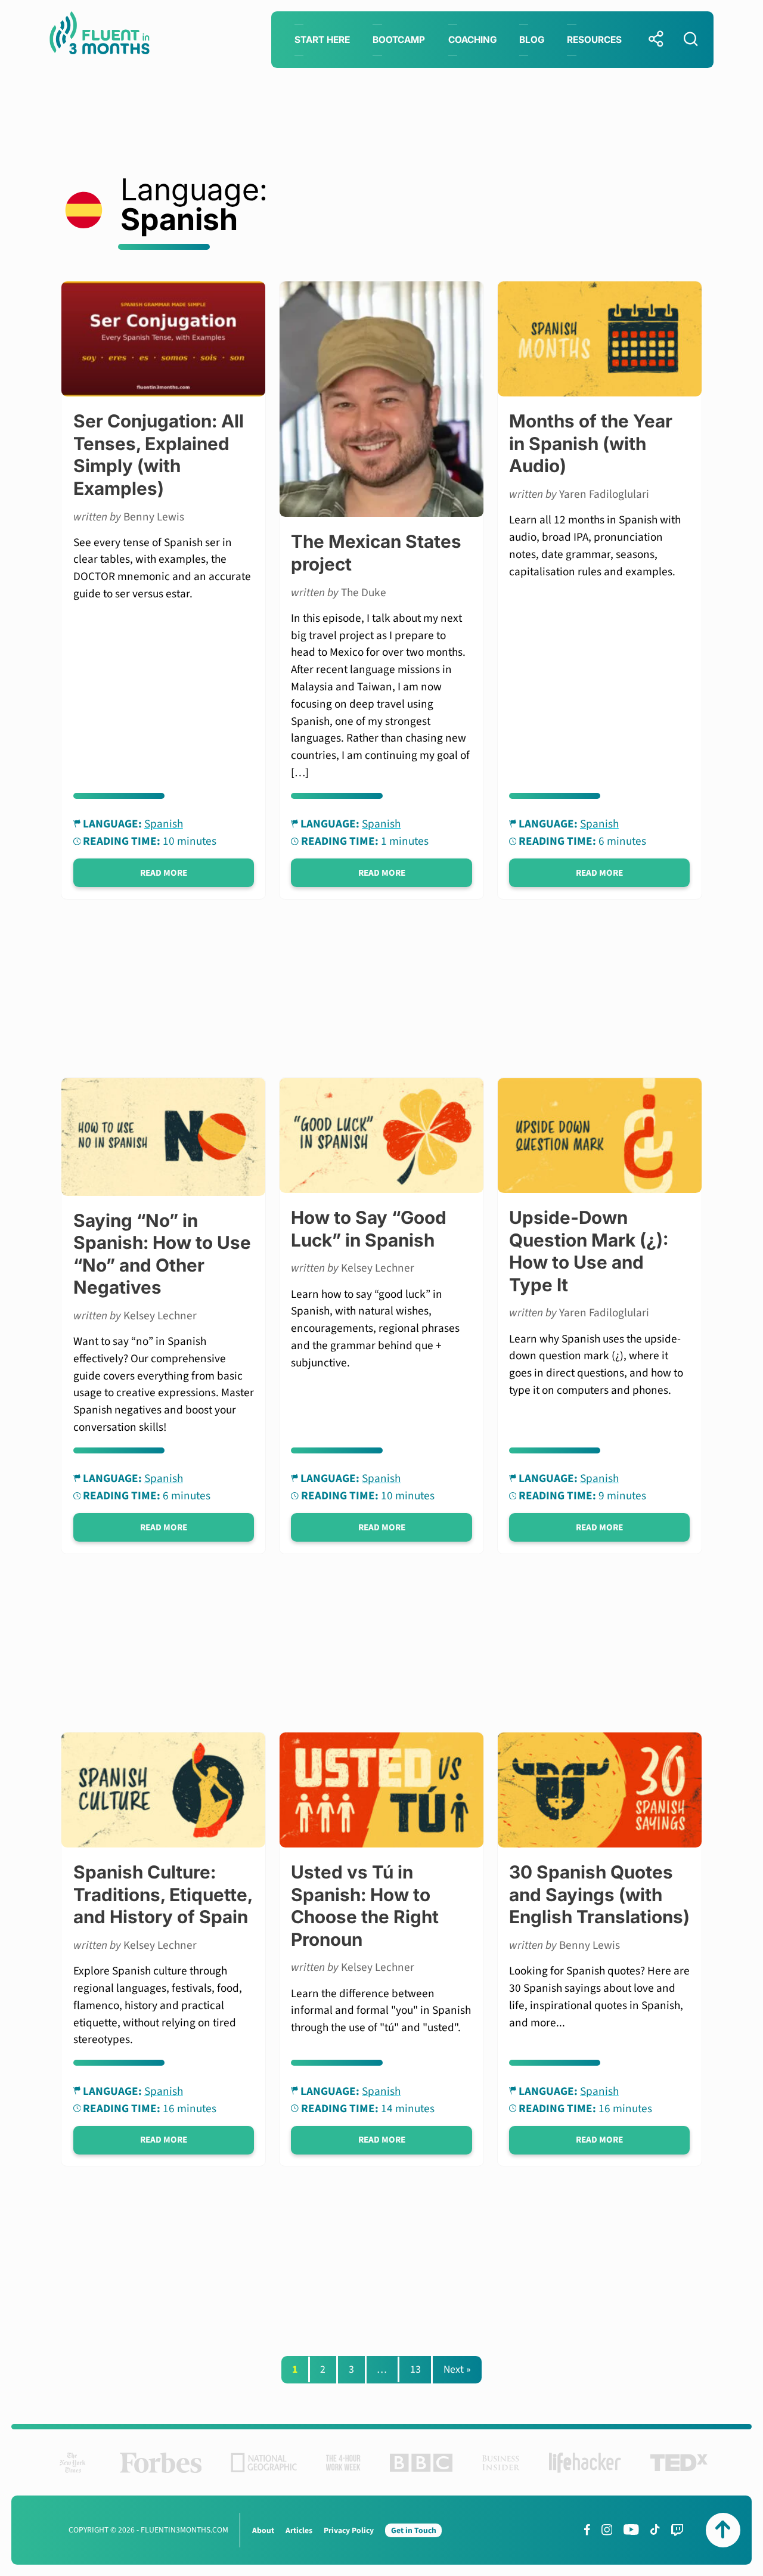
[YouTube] (631, 2529)
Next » (457, 2369)
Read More (164, 873)
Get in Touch (414, 2530)
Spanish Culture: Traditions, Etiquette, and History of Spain (163, 1894)
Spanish (164, 824)
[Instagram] (607, 2529)
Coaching (472, 40)
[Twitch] (677, 2530)
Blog (532, 40)
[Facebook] (587, 2529)
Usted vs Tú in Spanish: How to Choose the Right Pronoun (365, 1905)
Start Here (322, 40)
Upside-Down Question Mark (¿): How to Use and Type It (589, 1251)
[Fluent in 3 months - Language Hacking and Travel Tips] (100, 35)
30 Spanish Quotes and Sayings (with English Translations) (599, 1894)
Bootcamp (399, 40)
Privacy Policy (349, 2530)
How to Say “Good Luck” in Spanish (369, 1228)
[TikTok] (655, 2529)
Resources (594, 40)
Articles (299, 2530)
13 (415, 2369)
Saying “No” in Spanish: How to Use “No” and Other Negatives (162, 1254)
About (263, 2530)
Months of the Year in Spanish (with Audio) (591, 443)
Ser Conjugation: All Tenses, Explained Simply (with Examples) (159, 454)
